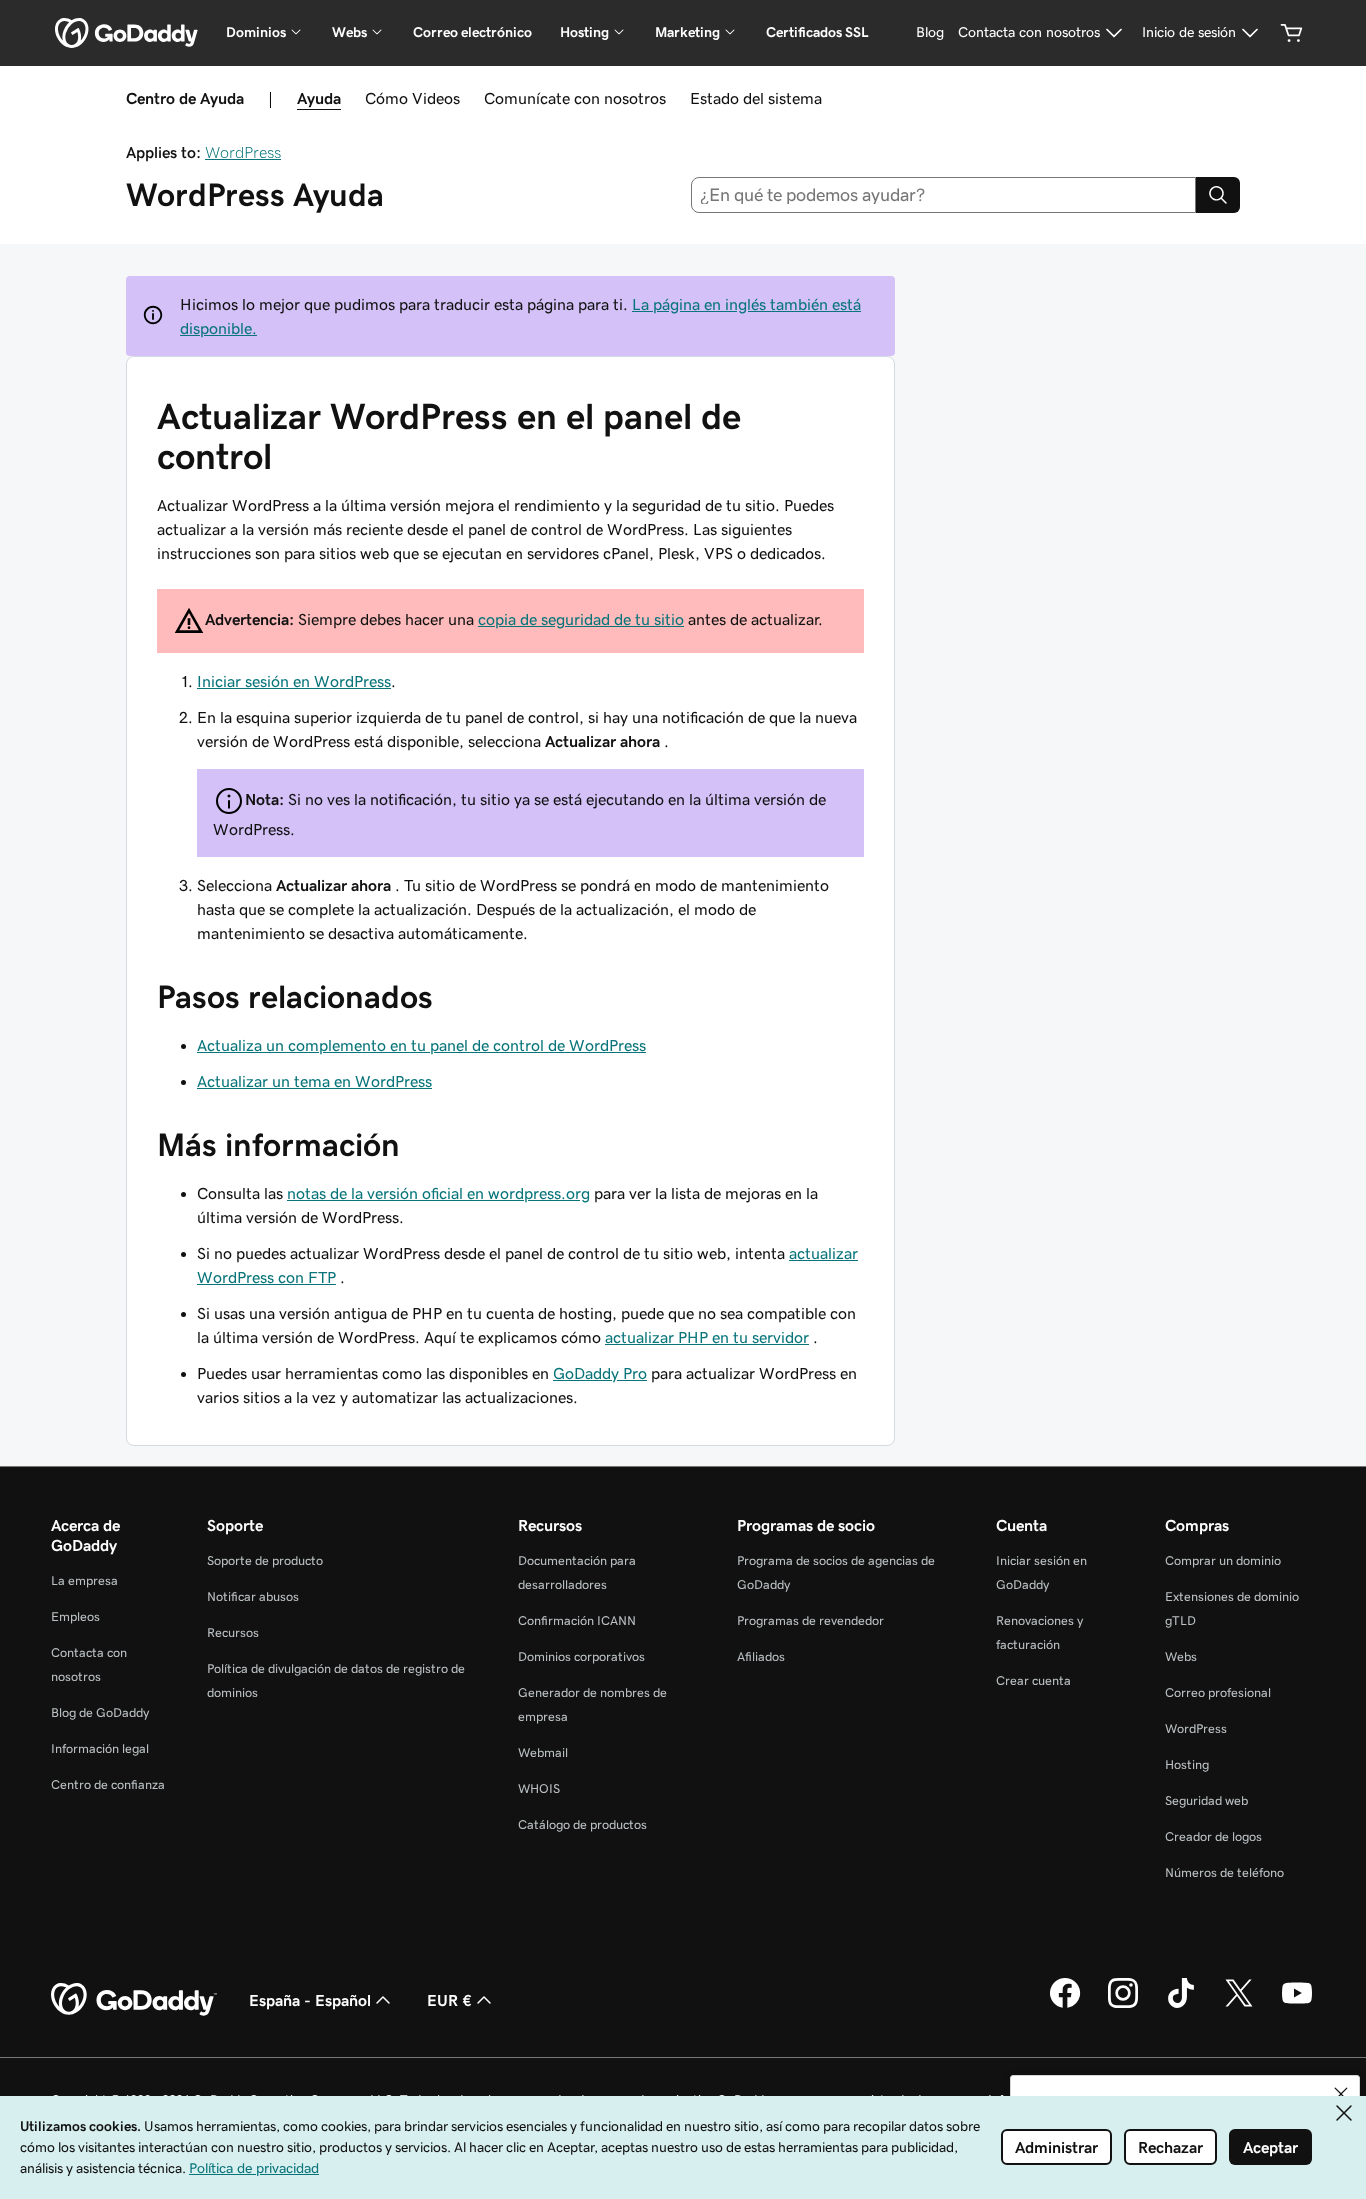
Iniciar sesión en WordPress (294, 681)
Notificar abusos (253, 1596)
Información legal (100, 1748)
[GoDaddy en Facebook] (1065, 2005)
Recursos (233, 1632)
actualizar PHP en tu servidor (707, 1337)
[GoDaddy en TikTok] (1181, 2005)
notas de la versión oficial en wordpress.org (438, 1193)
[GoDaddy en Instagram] (1123, 2005)
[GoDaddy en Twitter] (1239, 2005)
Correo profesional (1218, 1692)
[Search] (1218, 195)
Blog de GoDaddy (100, 1712)
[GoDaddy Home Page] (134, 2000)
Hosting (1187, 1764)
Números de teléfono (1224, 1872)
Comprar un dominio (1223, 1560)
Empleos (75, 1616)
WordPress (243, 152)
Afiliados (761, 1656)
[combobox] (944, 195)
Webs (1181, 1656)
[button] (1341, 2094)
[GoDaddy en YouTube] (1297, 2005)
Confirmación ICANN (577, 1620)
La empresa (84, 1580)
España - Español (310, 2000)
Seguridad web (1206, 1800)
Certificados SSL (817, 32)
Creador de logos (1213, 1836)
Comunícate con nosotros (575, 98)
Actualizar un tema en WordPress (314, 1081)
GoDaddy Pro (600, 1373)
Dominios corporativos (581, 1656)
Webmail (543, 1752)
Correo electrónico (472, 32)
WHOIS (539, 1788)
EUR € (449, 2000)
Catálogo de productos (582, 1824)
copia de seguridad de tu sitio (581, 619)
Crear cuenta (1033, 1680)
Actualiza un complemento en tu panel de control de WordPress (421, 1045)
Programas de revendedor (810, 1620)
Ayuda (319, 98)
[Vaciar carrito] (1292, 33)
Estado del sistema (756, 98)
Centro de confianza (108, 1784)
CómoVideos (412, 98)
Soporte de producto (265, 1560)
